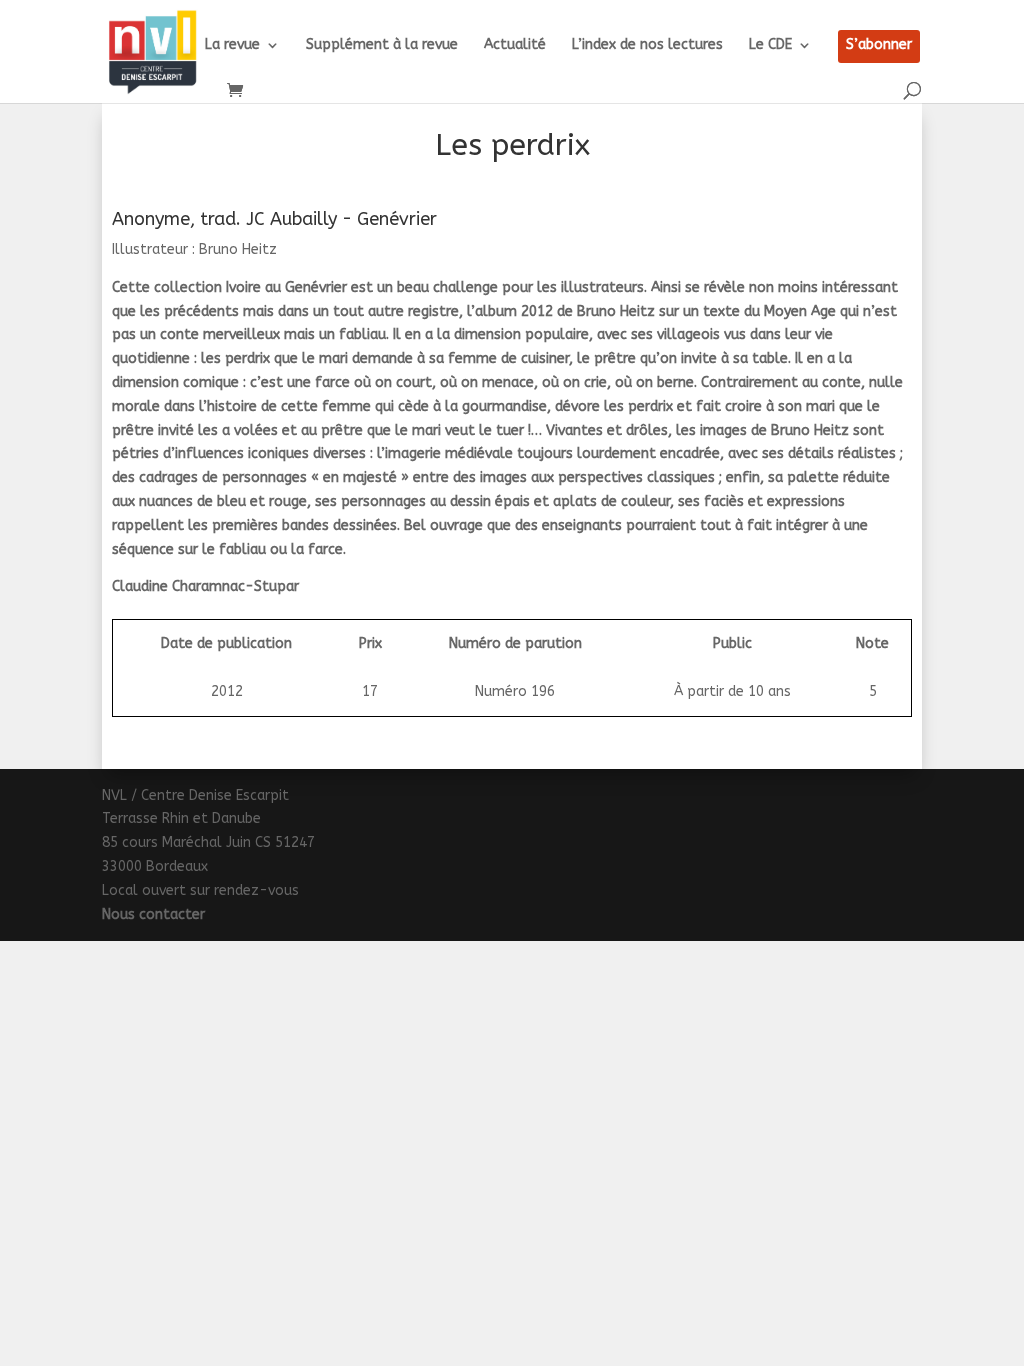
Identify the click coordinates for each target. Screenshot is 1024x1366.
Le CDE (770, 45)
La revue (232, 45)
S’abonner (879, 45)
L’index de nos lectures (647, 45)
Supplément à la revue (382, 45)
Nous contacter (153, 914)
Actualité (515, 45)
